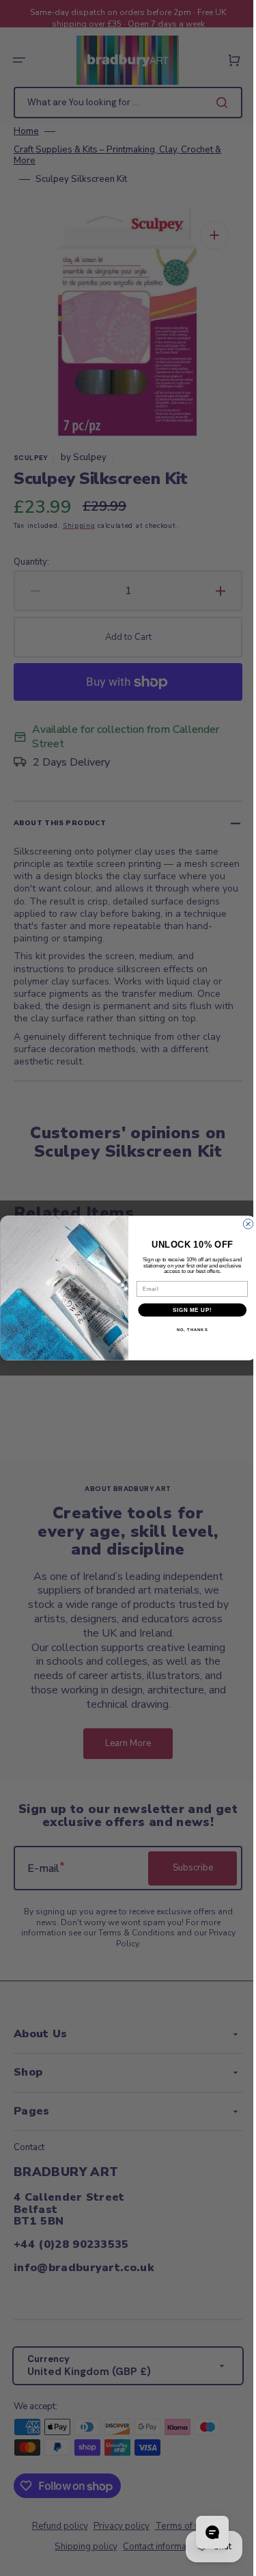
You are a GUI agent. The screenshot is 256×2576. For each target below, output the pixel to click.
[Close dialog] (242, 1224)
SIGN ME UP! (187, 1310)
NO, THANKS (187, 1330)
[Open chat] (202, 2532)
